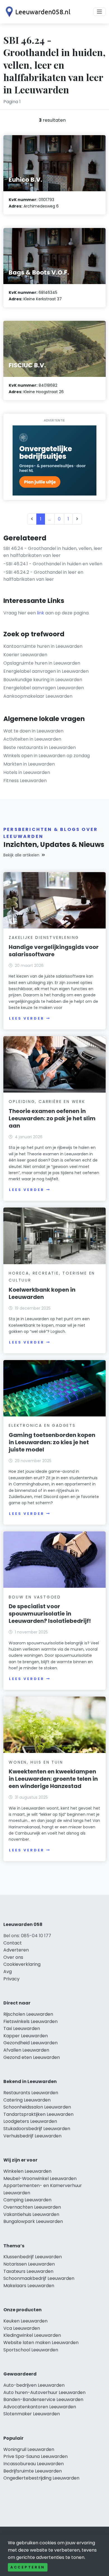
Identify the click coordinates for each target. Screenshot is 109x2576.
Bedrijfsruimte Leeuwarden (33, 2471)
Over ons (13, 1957)
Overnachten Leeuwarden (32, 2207)
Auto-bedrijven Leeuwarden (34, 2385)
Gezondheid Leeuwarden (30, 2043)
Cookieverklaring (22, 1964)
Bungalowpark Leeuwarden (33, 2221)
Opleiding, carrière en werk (47, 1102)
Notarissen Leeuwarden (29, 2264)
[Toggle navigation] (99, 12)
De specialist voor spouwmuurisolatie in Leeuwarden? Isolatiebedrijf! (50, 1614)
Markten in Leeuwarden (29, 764)
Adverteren (16, 1950)
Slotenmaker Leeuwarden (32, 2414)
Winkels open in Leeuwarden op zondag (47, 756)
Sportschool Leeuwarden (31, 2350)
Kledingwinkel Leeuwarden (32, 2335)
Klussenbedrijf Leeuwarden (33, 2257)
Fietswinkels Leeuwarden (30, 2021)
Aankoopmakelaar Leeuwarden (38, 696)
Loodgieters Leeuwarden (30, 2121)
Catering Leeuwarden (27, 2100)
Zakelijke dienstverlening (44, 937)
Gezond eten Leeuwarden (32, 2057)
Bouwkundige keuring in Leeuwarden (43, 680)
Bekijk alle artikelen (21, 855)
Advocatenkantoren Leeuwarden (40, 2407)
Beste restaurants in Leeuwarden (40, 747)
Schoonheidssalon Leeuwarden (37, 2107)
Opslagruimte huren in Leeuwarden (42, 663)
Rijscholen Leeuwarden (28, 2014)
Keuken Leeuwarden (25, 2321)
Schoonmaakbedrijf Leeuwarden (39, 2278)
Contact (13, 1943)
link (41, 613)
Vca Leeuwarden (22, 2328)
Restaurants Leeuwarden (31, 2093)
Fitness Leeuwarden (25, 781)
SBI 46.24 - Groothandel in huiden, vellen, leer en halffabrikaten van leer (53, 552)
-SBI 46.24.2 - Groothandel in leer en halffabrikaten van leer (43, 576)
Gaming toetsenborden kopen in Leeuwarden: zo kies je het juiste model (52, 1442)
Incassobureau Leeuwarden (34, 2464)
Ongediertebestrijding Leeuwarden (41, 2478)
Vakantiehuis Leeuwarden (31, 2214)
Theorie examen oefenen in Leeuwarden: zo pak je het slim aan (52, 1118)
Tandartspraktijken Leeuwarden (38, 2114)
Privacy (11, 1979)
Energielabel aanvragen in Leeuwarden (46, 671)
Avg (8, 1972)
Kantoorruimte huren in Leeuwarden (43, 646)
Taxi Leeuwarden (22, 2028)
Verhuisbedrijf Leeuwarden (32, 2136)
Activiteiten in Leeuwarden (32, 739)
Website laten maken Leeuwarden (41, 2343)
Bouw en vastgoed (35, 1597)
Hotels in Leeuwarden (27, 772)
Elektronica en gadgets (42, 1425)
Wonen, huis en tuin (36, 1762)
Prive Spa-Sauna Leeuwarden (35, 2456)
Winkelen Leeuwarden (27, 2171)
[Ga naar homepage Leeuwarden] (37, 12)
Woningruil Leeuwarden (29, 2449)
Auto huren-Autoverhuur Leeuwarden (44, 2392)
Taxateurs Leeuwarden (28, 2271)
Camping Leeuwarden (27, 2200)
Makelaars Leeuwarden (29, 2286)
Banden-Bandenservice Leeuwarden (43, 2399)
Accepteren (28, 2567)
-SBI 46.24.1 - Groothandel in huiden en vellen (53, 564)
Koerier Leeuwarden (25, 655)
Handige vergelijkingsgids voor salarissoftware (54, 951)
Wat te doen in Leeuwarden (33, 731)
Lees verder (27, 1018)
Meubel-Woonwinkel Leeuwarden (40, 2178)
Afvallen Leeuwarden (26, 2050)
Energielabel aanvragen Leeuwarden (44, 688)
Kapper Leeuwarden (26, 2036)
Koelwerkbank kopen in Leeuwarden (42, 1293)
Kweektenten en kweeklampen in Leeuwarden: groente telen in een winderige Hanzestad (53, 1779)
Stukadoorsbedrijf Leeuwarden (37, 2129)
